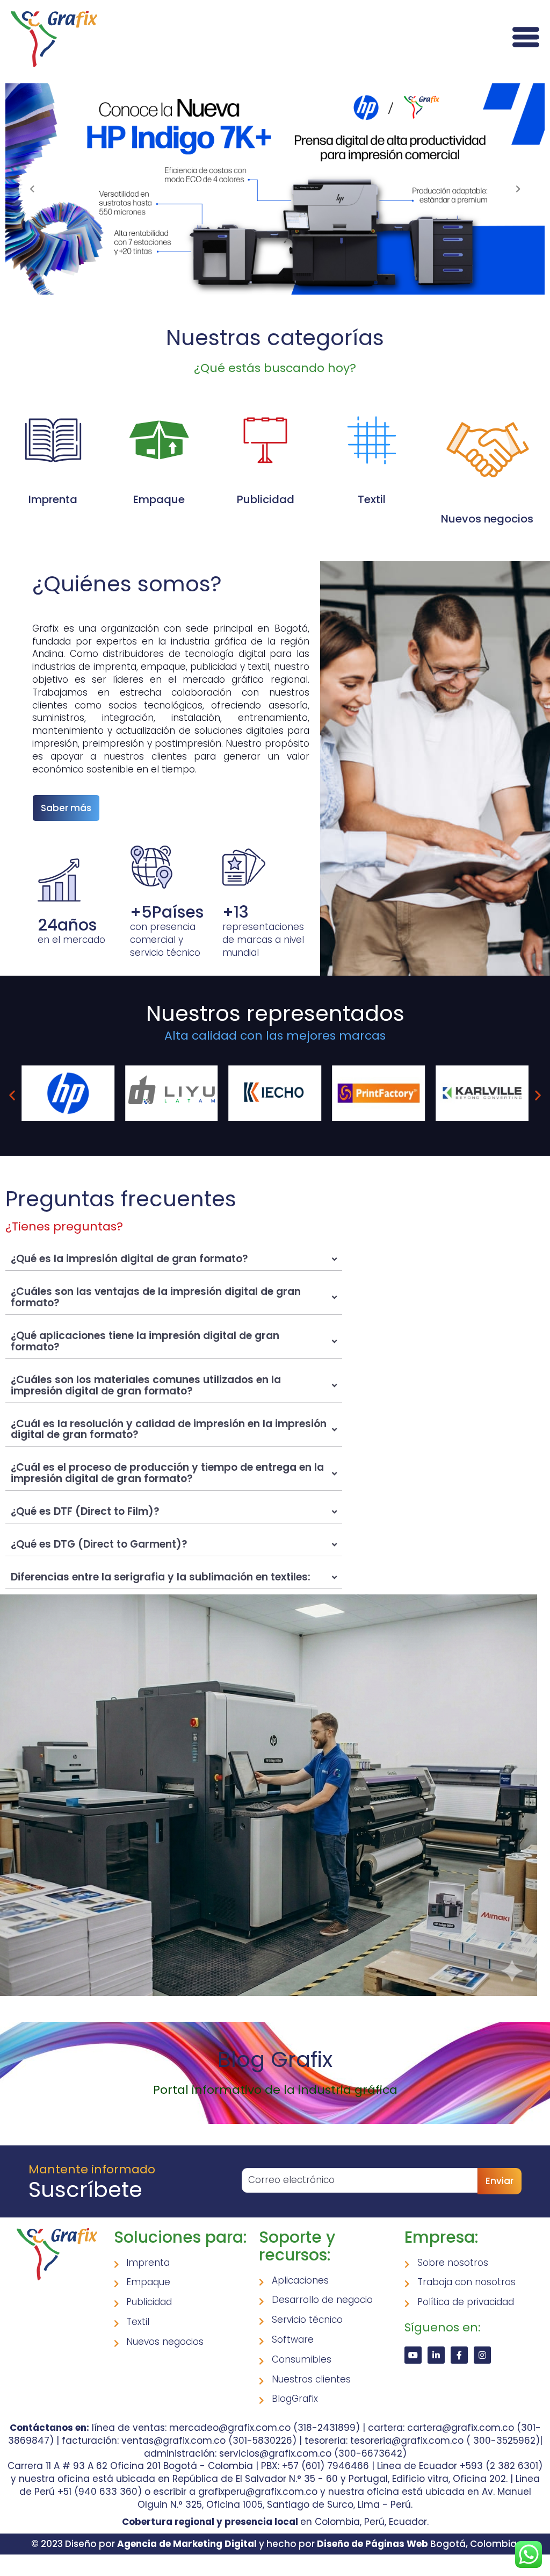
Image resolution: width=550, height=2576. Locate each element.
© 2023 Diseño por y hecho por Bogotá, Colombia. (275, 2544)
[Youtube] (413, 2355)
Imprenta (53, 499)
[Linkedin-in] (436, 2355)
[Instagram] (482, 2355)
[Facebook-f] (459, 2355)
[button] (12, 1095)
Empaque (159, 499)
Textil (372, 499)
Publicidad (266, 499)
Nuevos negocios (487, 519)
